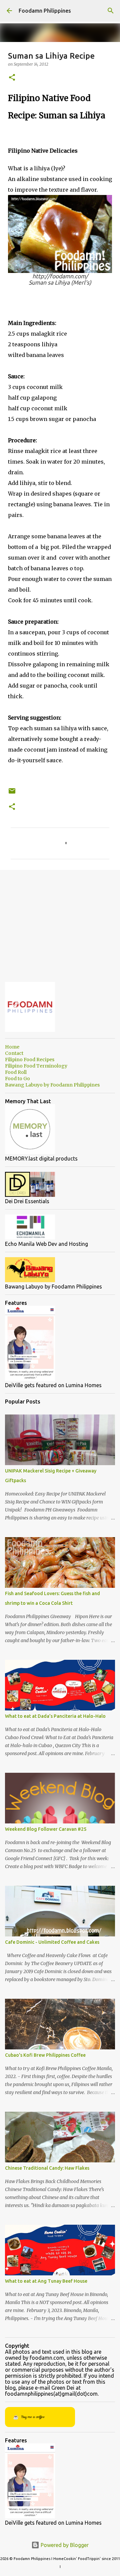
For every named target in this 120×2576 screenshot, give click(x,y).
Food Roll (16, 1072)
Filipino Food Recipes (30, 1060)
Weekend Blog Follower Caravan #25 (46, 1829)
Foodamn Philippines (45, 11)
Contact (14, 1053)
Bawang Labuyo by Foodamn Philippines (52, 1085)
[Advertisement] (60, 921)
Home (12, 1047)
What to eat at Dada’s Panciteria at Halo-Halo (55, 1716)
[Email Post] (12, 793)
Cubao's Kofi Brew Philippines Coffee (45, 2055)
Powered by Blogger (64, 2545)
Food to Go (17, 1079)
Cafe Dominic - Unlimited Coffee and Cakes (52, 1942)
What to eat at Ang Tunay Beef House (46, 2281)
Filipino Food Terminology (36, 1066)
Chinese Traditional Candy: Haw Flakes (47, 2168)
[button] (12, 78)
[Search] (111, 11)
